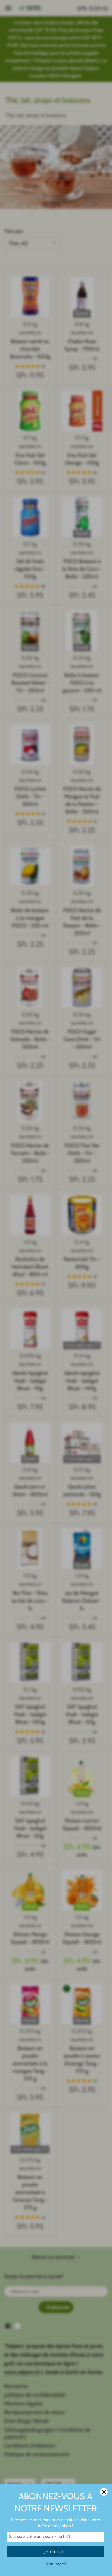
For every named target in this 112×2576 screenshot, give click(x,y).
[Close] (104, 2492)
